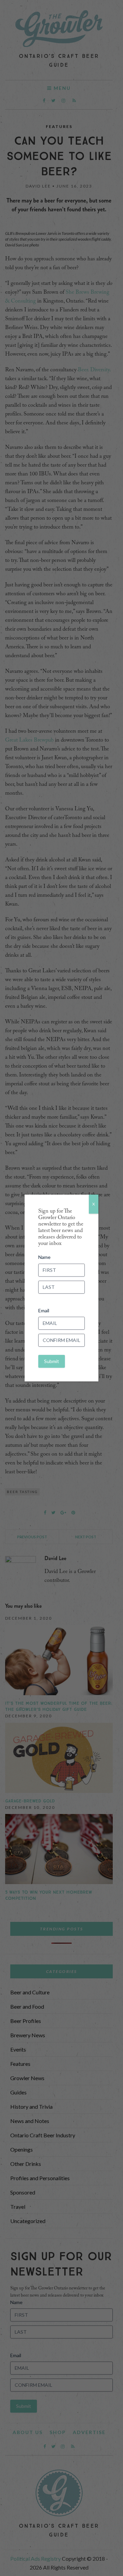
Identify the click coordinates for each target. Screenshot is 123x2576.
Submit (52, 1361)
